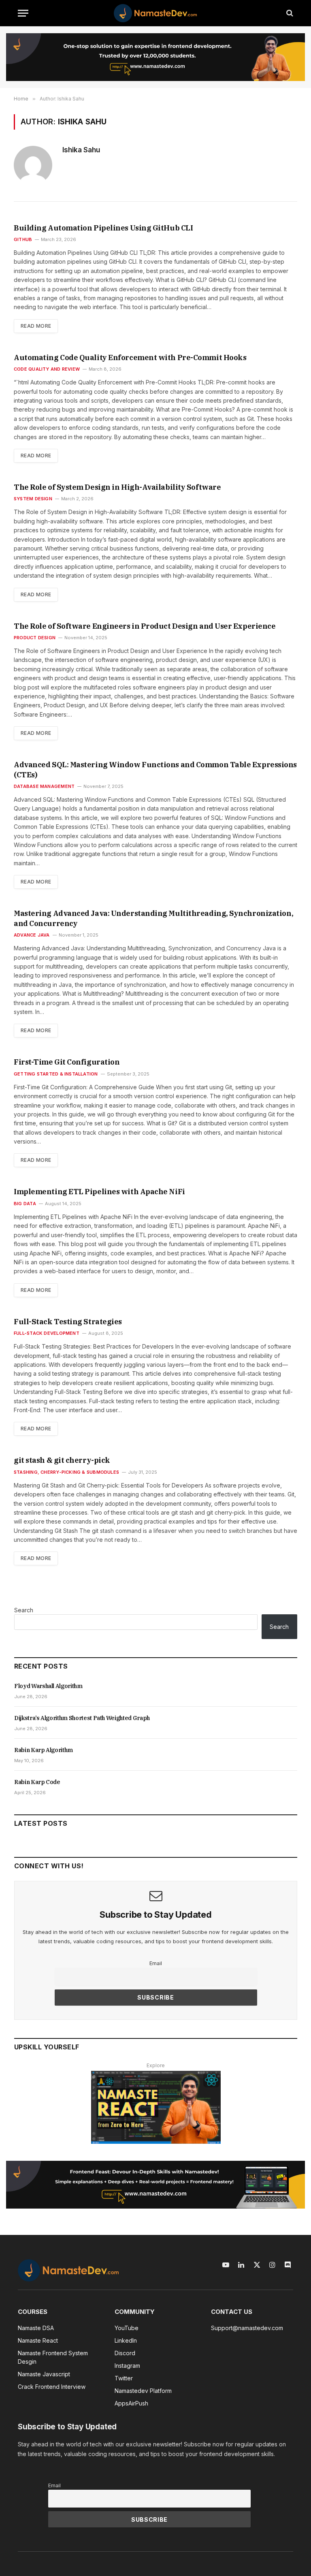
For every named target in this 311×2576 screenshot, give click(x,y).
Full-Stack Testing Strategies (68, 1322)
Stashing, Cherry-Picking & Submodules (66, 1472)
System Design (33, 499)
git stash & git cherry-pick (62, 1460)
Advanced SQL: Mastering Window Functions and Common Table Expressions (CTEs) (155, 769)
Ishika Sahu (81, 150)
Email (156, 1963)
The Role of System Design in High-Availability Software (117, 487)
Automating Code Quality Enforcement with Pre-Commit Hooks (130, 357)
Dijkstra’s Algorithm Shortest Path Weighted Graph (82, 1718)
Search (24, 1610)
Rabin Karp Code (37, 1782)
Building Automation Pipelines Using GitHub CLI (103, 228)
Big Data (25, 1204)
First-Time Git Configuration (67, 1062)
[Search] (289, 13)
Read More (36, 326)
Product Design (35, 638)
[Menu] (23, 13)
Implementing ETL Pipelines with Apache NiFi (99, 1192)
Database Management (44, 786)
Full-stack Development (47, 1333)
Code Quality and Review (47, 369)
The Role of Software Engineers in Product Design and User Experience (145, 626)
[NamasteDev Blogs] (155, 13)
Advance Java (32, 935)
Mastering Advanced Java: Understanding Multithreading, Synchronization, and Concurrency (153, 918)
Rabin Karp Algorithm (44, 1750)
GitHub (23, 239)
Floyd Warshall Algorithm (48, 1686)
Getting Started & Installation (56, 1074)
